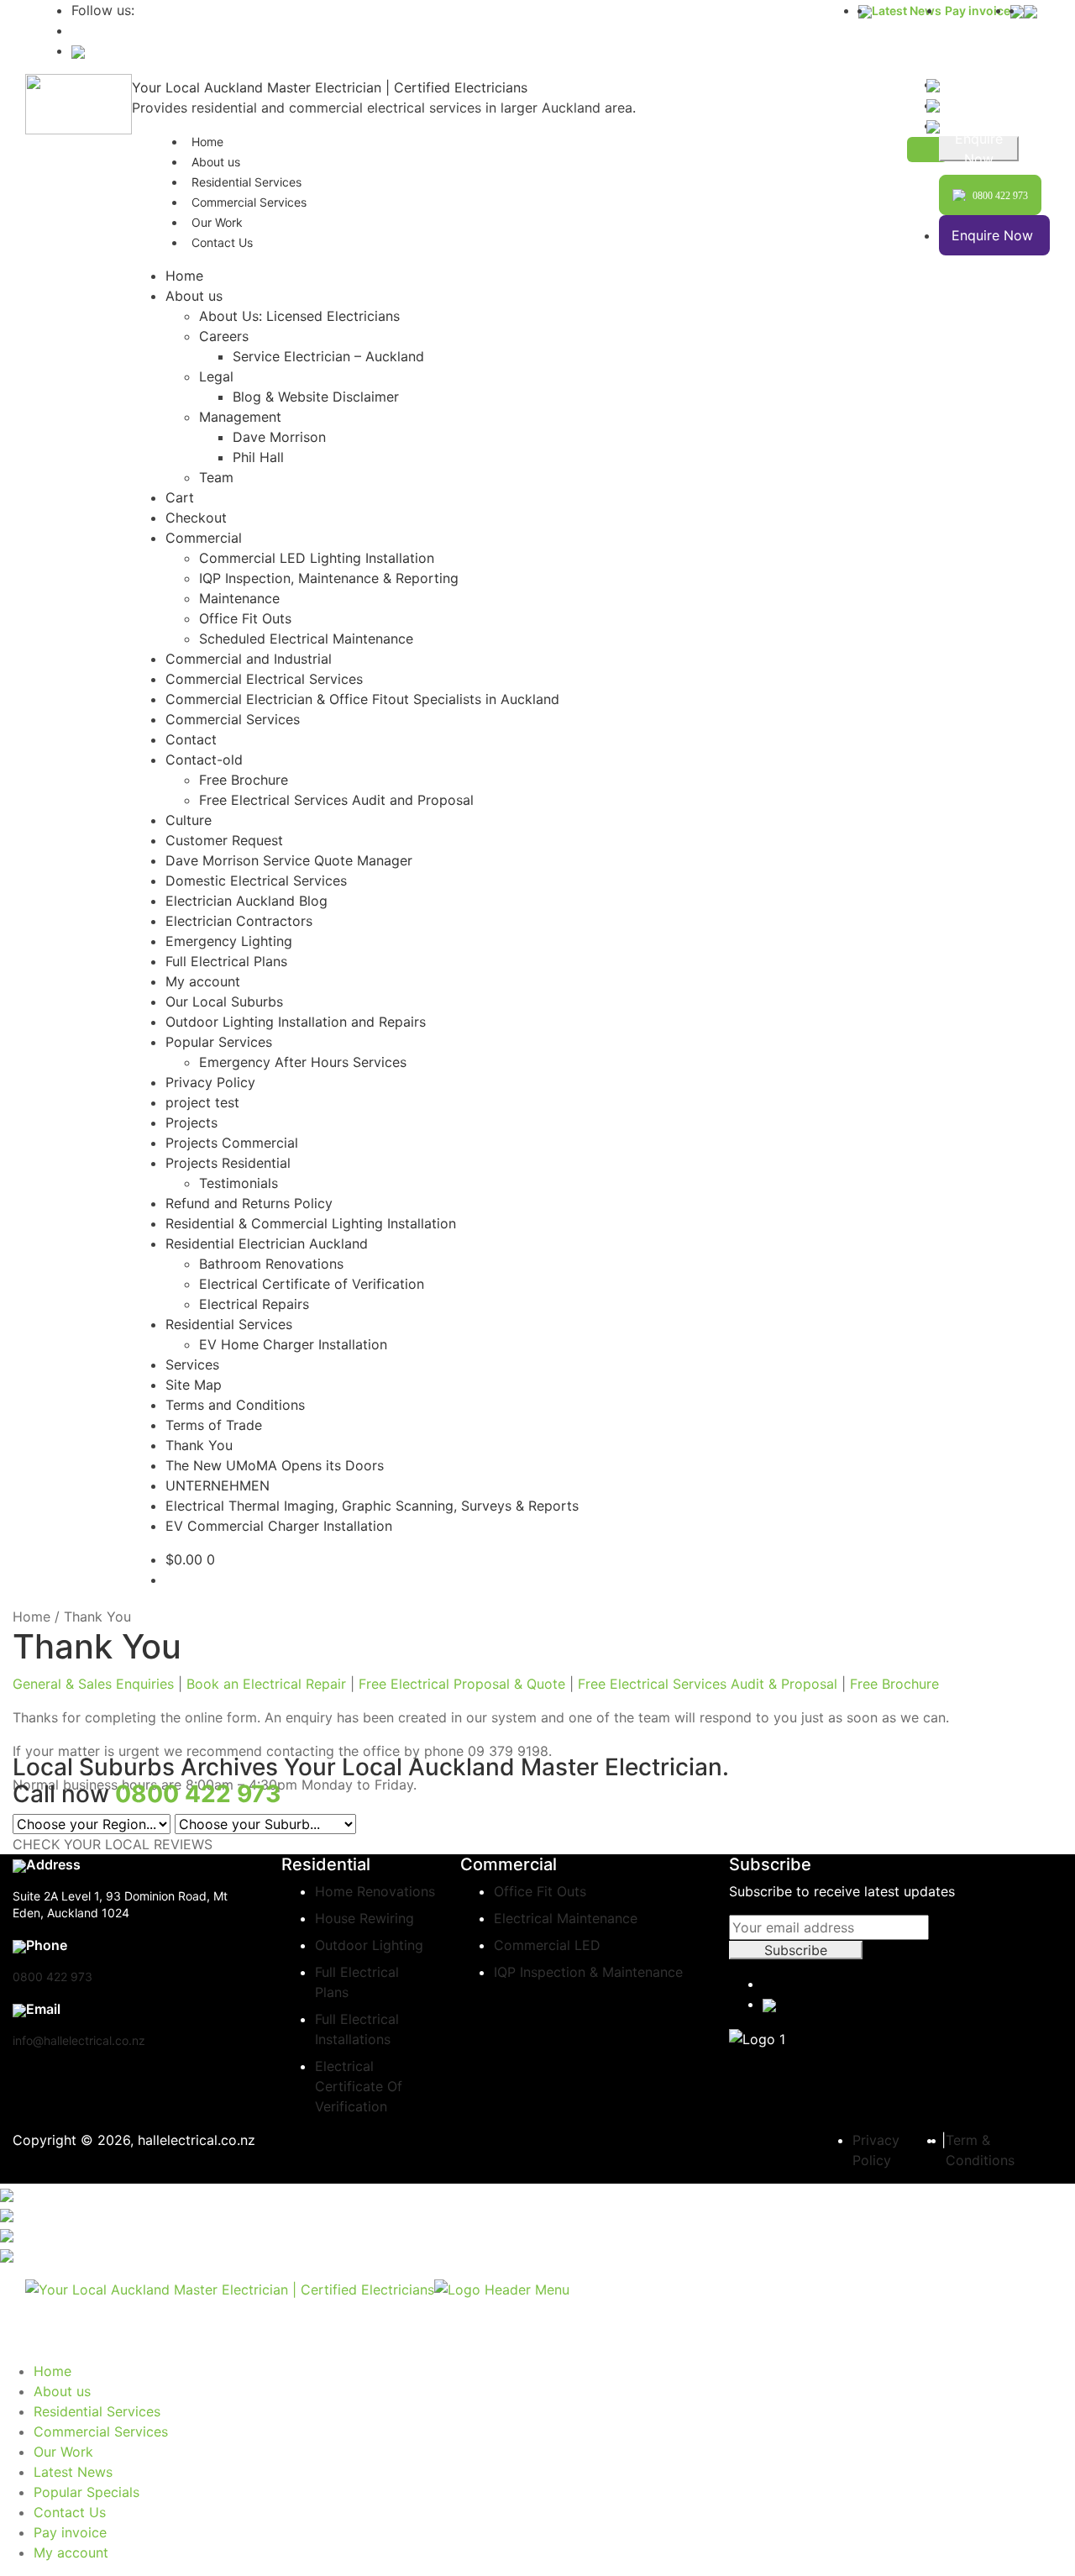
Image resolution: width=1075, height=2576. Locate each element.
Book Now (979, 149)
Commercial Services (249, 202)
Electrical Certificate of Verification (312, 1284)
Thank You (199, 1445)
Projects (191, 1122)
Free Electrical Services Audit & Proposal (708, 1684)
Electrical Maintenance (566, 1918)
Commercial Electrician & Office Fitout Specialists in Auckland (362, 699)
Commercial (204, 538)
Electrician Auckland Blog (246, 901)
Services (192, 1364)
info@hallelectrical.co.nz (79, 2040)
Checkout (196, 518)
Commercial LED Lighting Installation (317, 558)
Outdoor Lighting (369, 1945)
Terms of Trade (214, 1425)
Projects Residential (228, 1163)
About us (194, 296)
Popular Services (219, 1042)
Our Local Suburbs (224, 1001)
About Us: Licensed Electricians (299, 316)
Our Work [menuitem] (63, 2452)
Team (216, 477)
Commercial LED (547, 1945)
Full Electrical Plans (226, 961)
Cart (180, 497)
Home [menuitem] (52, 2371)
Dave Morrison (279, 437)
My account (203, 981)
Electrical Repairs (254, 1304)
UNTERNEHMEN (218, 1485)
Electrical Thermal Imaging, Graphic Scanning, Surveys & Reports (372, 1506)
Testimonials (239, 1183)
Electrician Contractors (239, 921)
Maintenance (239, 598)
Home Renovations (375, 1891)
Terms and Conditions (235, 1405)
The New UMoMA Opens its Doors (275, 1465)
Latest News (907, 11)
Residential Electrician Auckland (267, 1243)
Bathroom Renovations (271, 1264)
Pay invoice (978, 11)
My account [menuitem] (71, 2552)
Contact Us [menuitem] (70, 2512)
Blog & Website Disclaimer (316, 397)
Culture (189, 820)
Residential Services (229, 1324)
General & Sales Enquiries (93, 1684)
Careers (224, 336)
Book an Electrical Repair (264, 1684)
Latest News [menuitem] (73, 2472)
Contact (191, 739)
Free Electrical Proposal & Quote (464, 1684)
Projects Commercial (232, 1143)
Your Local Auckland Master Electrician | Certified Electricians (330, 87)
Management (240, 417)
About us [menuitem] (62, 2391)
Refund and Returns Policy (249, 1203)
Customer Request (224, 840)
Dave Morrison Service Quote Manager (289, 860)
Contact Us (222, 242)
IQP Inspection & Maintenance (588, 1972)
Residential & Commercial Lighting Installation (311, 1223)
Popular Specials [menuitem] (87, 2492)
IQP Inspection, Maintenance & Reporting (329, 578)
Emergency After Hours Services (303, 1062)
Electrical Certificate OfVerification (359, 2086)
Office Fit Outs (245, 618)
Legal (216, 376)
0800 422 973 (52, 1977)
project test (202, 1102)
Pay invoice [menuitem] (70, 2532)
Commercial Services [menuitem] (101, 2431)
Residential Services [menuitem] (97, 2411)
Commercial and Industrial (249, 659)
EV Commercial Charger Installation (279, 1526)
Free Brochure (244, 780)
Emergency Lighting (229, 941)
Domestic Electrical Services (256, 881)
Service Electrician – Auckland (328, 356)
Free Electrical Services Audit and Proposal (336, 800)
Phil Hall (258, 457)
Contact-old (204, 760)
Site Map (194, 1385)
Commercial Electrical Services (264, 679)
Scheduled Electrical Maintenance (306, 639)
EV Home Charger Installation (293, 1344)
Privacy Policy (210, 1082)
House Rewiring (364, 1918)
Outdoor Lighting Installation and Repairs (296, 1022)
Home (184, 276)
